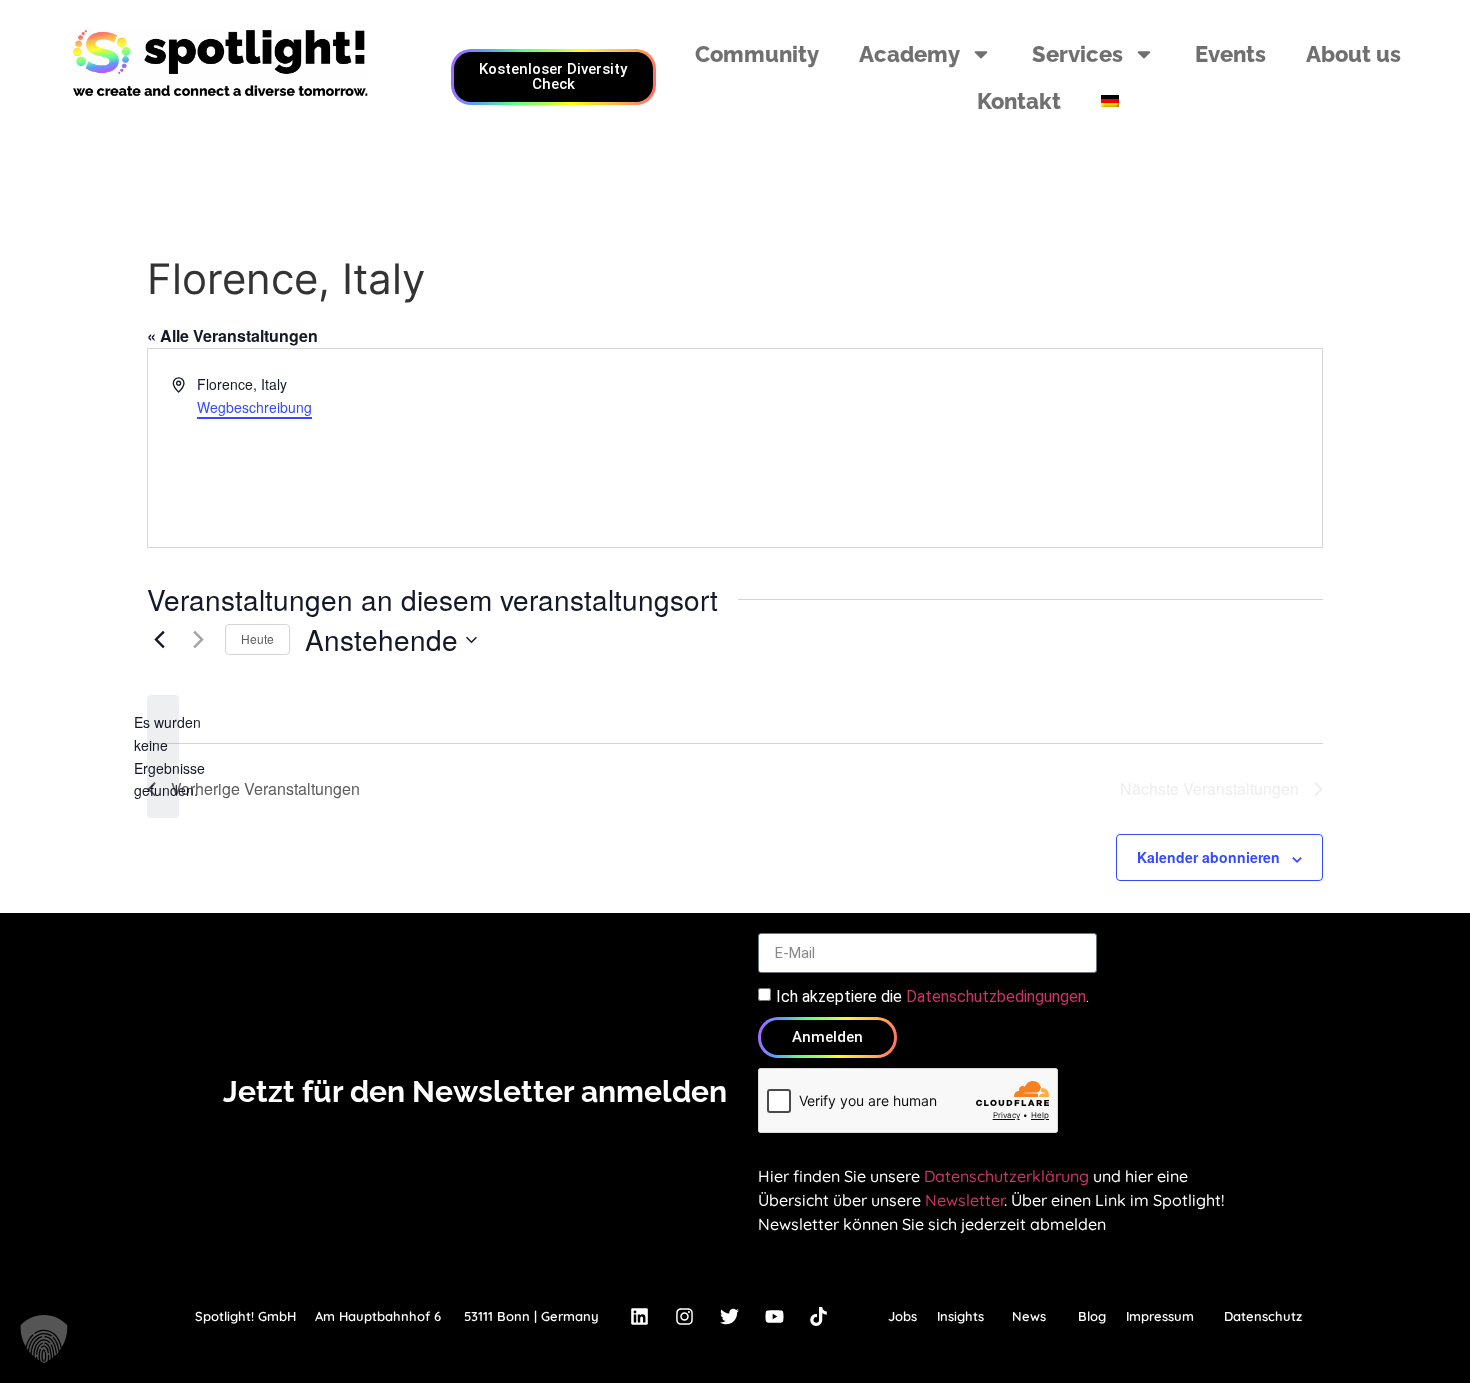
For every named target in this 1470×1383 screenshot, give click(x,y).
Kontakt (1019, 101)
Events (1230, 54)
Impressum (1160, 1316)
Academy (909, 54)
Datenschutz (1263, 1316)
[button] (44, 1339)
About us (1353, 54)
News (1029, 1316)
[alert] (163, 756)
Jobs (902, 1316)
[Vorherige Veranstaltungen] (159, 640)
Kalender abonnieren (1208, 857)
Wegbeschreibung (254, 407)
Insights (960, 1316)
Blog (1092, 1316)
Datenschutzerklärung (1006, 1176)
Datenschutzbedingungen (996, 996)
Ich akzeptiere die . (932, 996)
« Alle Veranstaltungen (232, 335)
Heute (257, 638)
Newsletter (964, 1200)
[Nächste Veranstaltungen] (198, 640)
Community (757, 54)
